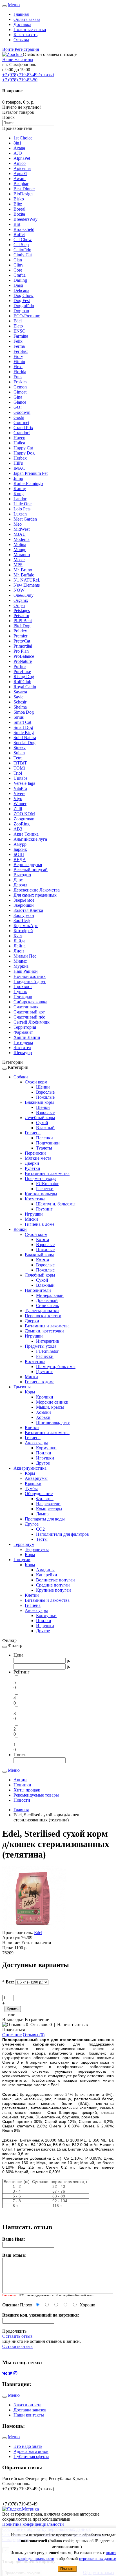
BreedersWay (25, 219)
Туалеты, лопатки (42, 1311)
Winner (20, 804)
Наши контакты (29, 2415)
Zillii (18, 809)
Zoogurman (24, 819)
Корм (30, 1392)
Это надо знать (28, 2446)
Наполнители (38, 1290)
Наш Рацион (26, 971)
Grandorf (22, 433)
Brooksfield (24, 229)
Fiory (18, 356)
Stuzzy (20, 748)
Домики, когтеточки (44, 1331)
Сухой (42, 1123)
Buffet (19, 234)
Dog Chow (24, 295)
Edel (18, 321)
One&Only (24, 595)
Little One (23, 504)
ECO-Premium (27, 316)
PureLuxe (22, 671)
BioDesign (23, 194)
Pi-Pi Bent (23, 621)
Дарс (18, 880)
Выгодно (22, 875)
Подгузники (48, 1143)
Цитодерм (23, 1042)
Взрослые (45, 1092)
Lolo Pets (22, 509)
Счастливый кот (29, 1012)
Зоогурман (24, 915)
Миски (31, 1219)
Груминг (44, 1209)
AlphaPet (22, 158)
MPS (18, 565)
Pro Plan (21, 651)
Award (20, 179)
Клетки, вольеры (41, 1194)
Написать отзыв (72, 2025)
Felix (18, 341)
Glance (20, 402)
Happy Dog (24, 453)
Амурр (20, 844)
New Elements (27, 585)
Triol (18, 773)
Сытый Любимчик (32, 1022)
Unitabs (20, 778)
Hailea (19, 443)
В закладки (14, 2019)
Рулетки (33, 1168)
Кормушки (46, 1448)
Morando (22, 555)
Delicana (21, 290)
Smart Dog (23, 727)
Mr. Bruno (23, 570)
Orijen (19, 605)
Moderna (22, 539)
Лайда (19, 941)
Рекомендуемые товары (36, 1795)
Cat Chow (23, 240)
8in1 (17, 143)
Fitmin (19, 361)
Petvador (21, 616)
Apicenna (22, 168)
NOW (19, 590)
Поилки (44, 1453)
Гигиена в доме (40, 1224)
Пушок (20, 992)
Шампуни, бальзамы (56, 1204)
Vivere (19, 793)
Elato (18, 326)
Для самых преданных (35, 895)
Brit (17, 224)
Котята (43, 1239)
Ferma (19, 346)
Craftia (20, 275)
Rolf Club (22, 682)
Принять (67, 2569)
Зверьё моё (24, 900)
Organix (21, 600)
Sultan (19, 753)
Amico (20, 163)
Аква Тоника (26, 834)
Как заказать (25, 35)
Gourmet (21, 422)
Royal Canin (25, 687)
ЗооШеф (22, 920)
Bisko (19, 199)
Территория (25, 1027)
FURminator (47, 1184)
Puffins (20, 666)
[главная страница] (13, 54)
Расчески (45, 1189)
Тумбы (31, 1488)
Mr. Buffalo (24, 575)
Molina (20, 544)
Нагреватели (48, 1504)
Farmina (21, 336)
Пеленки (44, 1138)
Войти (8, 49)
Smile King (24, 732)
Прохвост (23, 987)
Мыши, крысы (50, 1407)
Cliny (18, 265)
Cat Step (21, 245)
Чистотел (22, 1047)
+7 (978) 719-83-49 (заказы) (28, 75)
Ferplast (21, 351)
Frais (18, 377)
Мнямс (20, 961)
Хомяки (43, 1412)
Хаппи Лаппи (27, 1037)
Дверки (32, 1163)
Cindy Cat (23, 255)
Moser (19, 560)
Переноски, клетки (43, 1316)
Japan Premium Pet (31, 473)
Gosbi (19, 417)
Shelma (20, 707)
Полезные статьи (30, 30)
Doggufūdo (24, 306)
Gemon (20, 387)
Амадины (45, 1570)
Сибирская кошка (30, 1002)
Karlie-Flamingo (28, 483)
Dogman (21, 311)
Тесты (42, 1539)
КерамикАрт (26, 926)
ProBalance (24, 656)
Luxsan (20, 514)
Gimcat (20, 392)
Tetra (18, 758)
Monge (20, 549)
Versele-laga (24, 783)
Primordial (23, 646)
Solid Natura (25, 738)
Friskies (20, 382)
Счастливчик (26, 1007)
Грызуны (22, 1387)
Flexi (18, 367)
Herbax (20, 458)
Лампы (43, 1514)
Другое (43, 1463)
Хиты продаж (27, 1790)
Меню (14, 5)
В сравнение (37, 2019)
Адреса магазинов (31, 2451)
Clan (18, 260)
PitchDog (22, 626)
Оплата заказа (27, 19)
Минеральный (50, 1295)
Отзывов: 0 (41, 2025)
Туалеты (44, 1148)
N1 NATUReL (27, 580)
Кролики (45, 1397)
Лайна (20, 946)
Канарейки (47, 1575)
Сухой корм (36, 1082)
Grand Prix (23, 428)
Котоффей (23, 931)
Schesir (20, 702)
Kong (19, 494)
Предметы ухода (41, 1178)
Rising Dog (24, 677)
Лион (19, 951)
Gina (18, 397)
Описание (12, 2035)
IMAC (19, 468)
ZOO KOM (24, 814)
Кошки (20, 1229)
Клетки (32, 1427)
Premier (20, 636)
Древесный (47, 1300)
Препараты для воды (45, 1519)
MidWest (22, 529)
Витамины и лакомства (47, 1173)
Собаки (21, 1077)
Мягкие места (38, 1158)
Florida (20, 372)
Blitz (18, 204)
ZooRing (22, 824)
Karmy (20, 489)
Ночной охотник (30, 976)
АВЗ (18, 829)
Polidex (20, 631)
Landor (20, 499)
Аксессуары (36, 1443)
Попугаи (22, 1560)
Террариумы (37, 1549)
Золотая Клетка (28, 910)
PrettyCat (22, 641)
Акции (20, 1780)
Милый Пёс (25, 956)
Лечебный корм (40, 1117)
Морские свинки (52, 1402)
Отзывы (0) (34, 2035)
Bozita (19, 214)
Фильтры (45, 1499)
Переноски (35, 1153)
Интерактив (48, 1341)
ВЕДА (20, 859)
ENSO (20, 331)
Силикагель (47, 1306)
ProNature (23, 661)
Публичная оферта (31, 2456)
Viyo (18, 798)
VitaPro (20, 788)
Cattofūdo (22, 250)
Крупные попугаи (53, 1590)
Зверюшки (24, 905)
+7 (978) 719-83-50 (20, 80)
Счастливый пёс (29, 1017)
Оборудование (39, 1494)
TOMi (19, 768)
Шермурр (23, 1053)
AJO (18, 153)
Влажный (45, 1128)
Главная (21, 14)
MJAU (20, 534)
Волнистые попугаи (55, 1580)
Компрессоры (49, 1509)
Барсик (20, 849)
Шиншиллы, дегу (53, 1422)
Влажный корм (39, 1102)
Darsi (18, 285)
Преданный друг (30, 981)
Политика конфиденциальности (33, 2524)
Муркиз (21, 966)
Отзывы (21, 40)
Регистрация (27, 49)
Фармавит (23, 1032)
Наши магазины (18, 59)
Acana (19, 148)
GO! (18, 407)
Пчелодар (23, 997)
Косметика (35, 1199)
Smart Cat (22, 722)
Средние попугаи (53, 1585)
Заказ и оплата (27, 2405)
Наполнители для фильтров (63, 1534)
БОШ (19, 854)
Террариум (24, 1544)
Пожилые (45, 1097)
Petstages (22, 610)
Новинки (22, 1785)
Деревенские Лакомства (37, 890)
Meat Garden (25, 519)
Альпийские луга (30, 839)
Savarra (20, 692)
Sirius (19, 717)
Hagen (19, 438)
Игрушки (34, 1214)
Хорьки (43, 1417)
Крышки (33, 1483)
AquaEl (20, 173)
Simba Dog (24, 712)
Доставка (22, 24)
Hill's (18, 463)
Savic (18, 697)
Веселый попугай (31, 870)
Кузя (18, 936)
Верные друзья (28, 865)
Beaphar (21, 184)
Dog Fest (22, 301)
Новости (22, 1800)
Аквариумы (36, 1478)
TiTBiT (20, 763)
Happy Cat (23, 448)
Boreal (19, 209)
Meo (18, 524)
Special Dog (24, 743)
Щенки (43, 1087)
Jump (18, 478)
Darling (20, 280)
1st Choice (23, 138)
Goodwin (22, 412)
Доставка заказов (30, 2410)
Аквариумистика (30, 1468)
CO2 (40, 1529)
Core (18, 270)
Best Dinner (24, 189)
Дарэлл (20, 885)
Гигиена (33, 1133)
